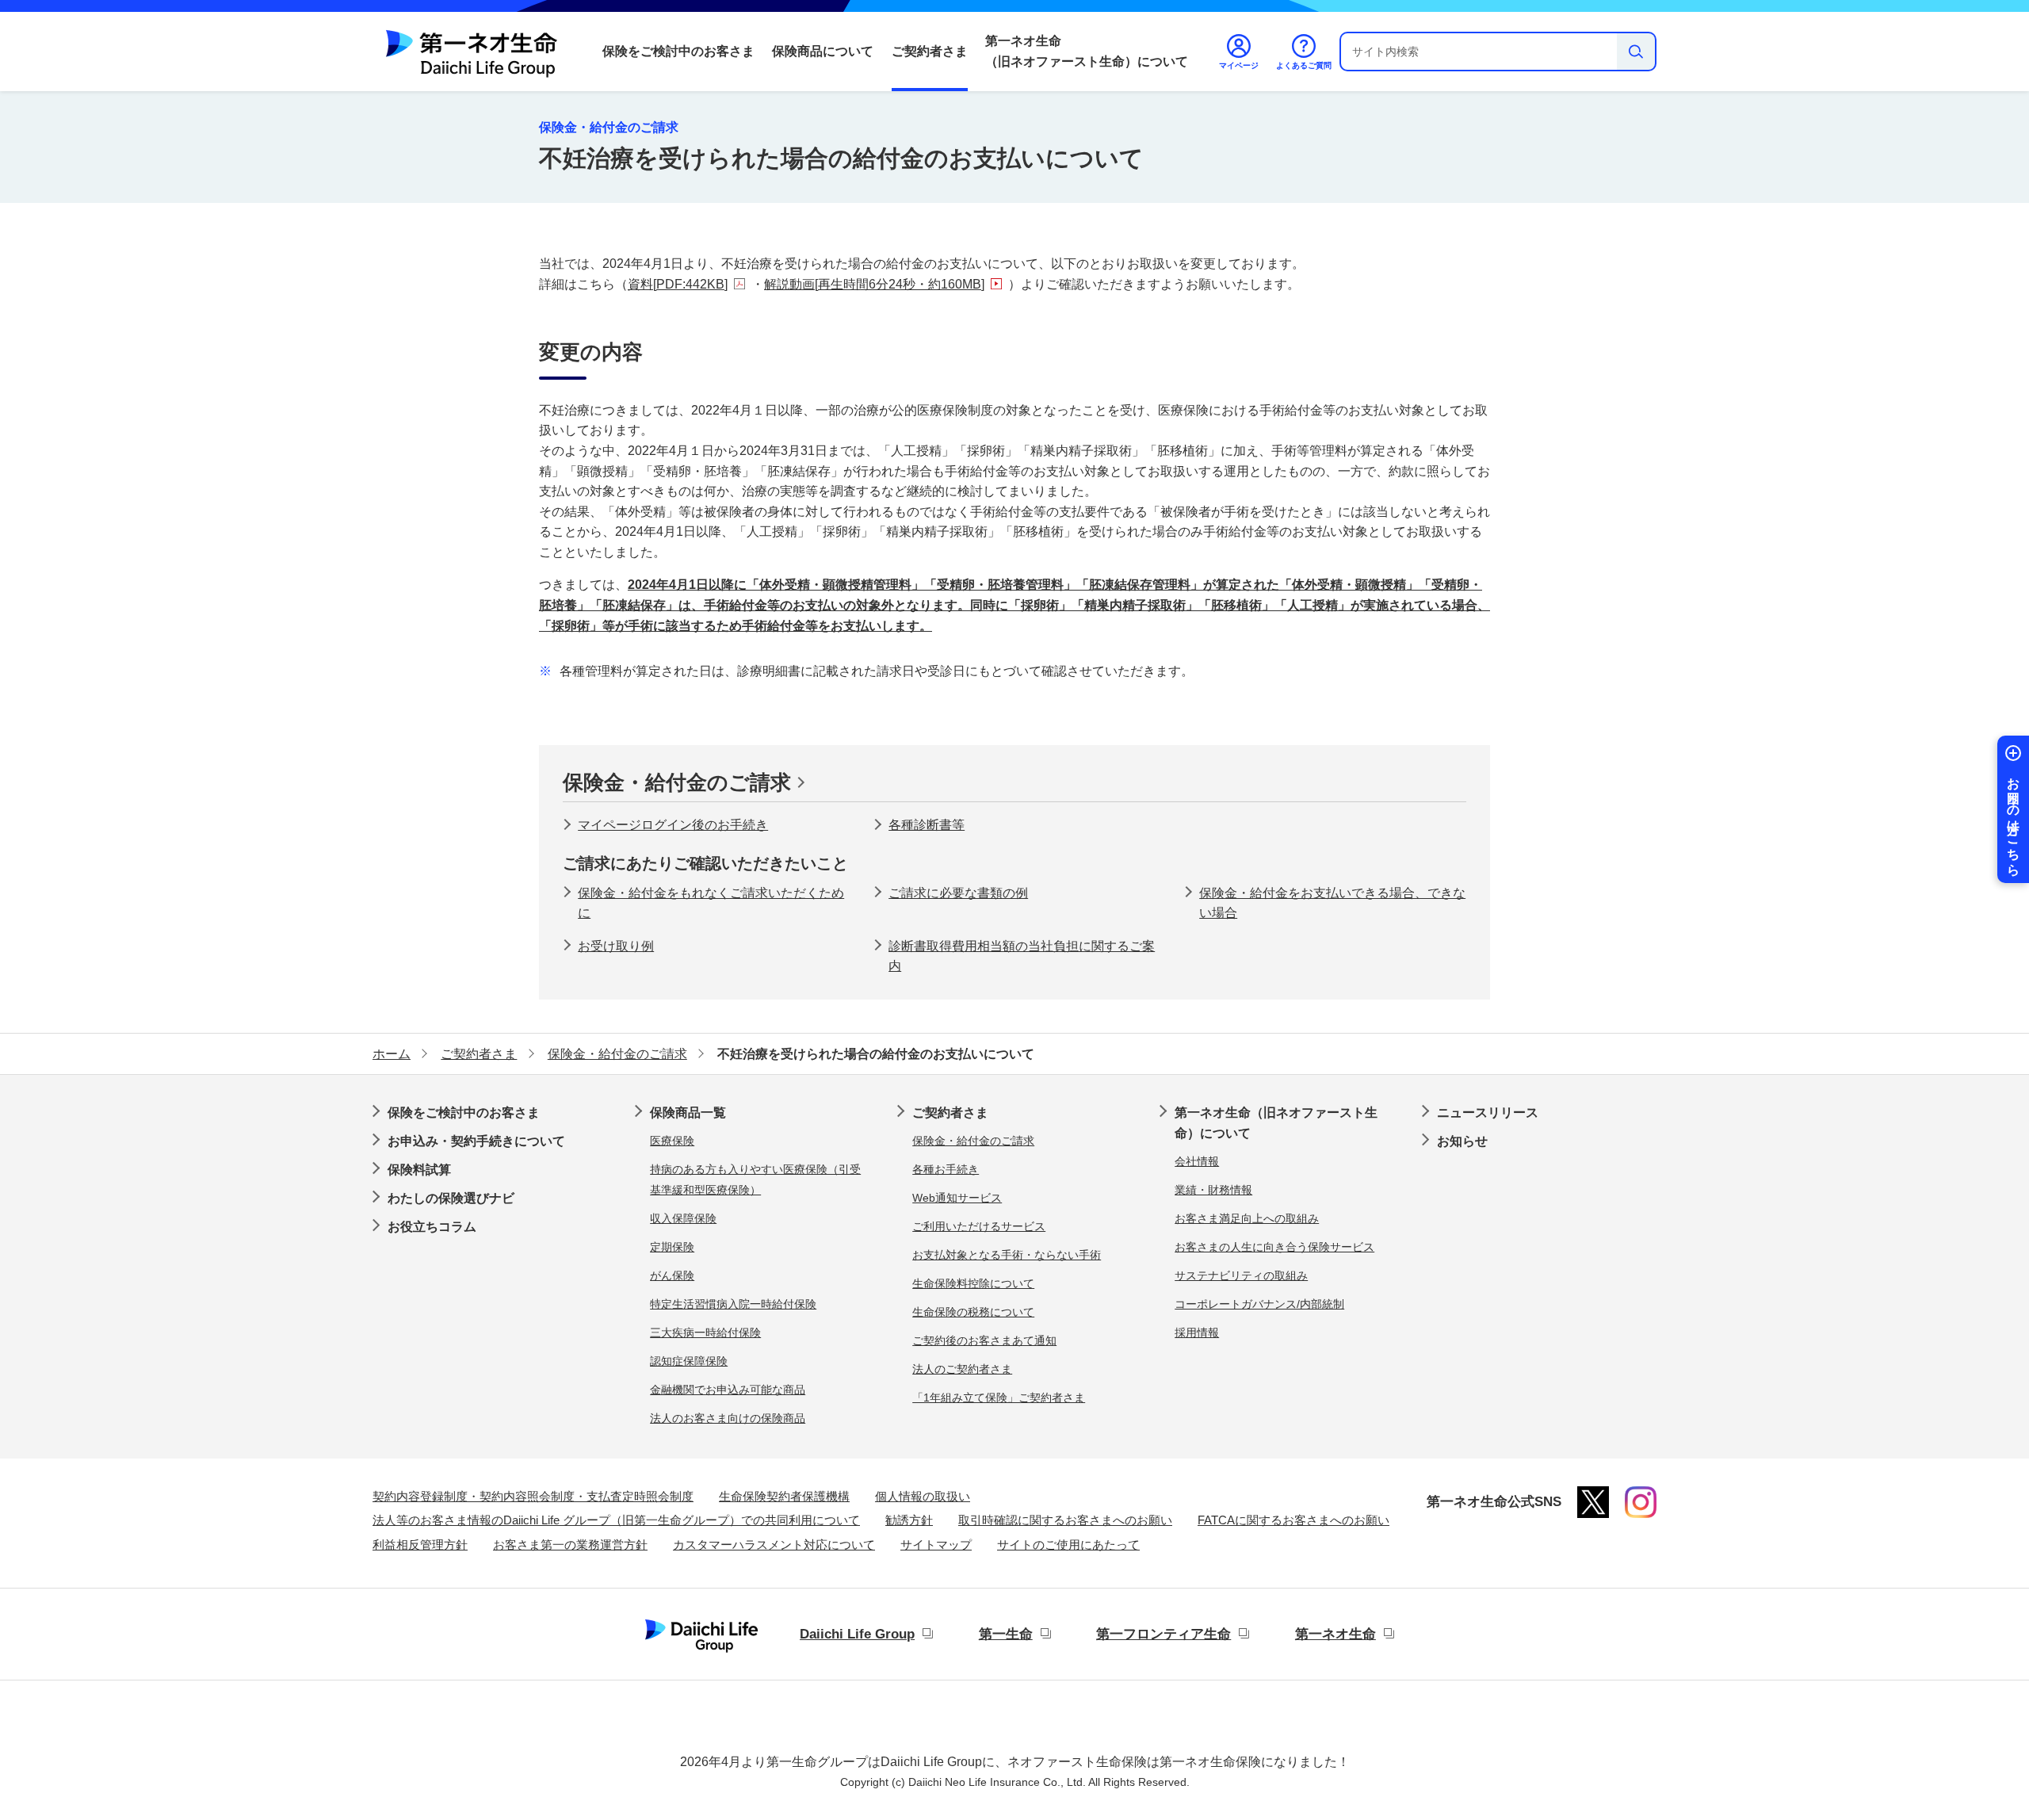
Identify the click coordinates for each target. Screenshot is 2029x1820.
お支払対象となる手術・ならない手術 (1007, 1255)
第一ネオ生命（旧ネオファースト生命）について (1087, 51)
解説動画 (874, 284)
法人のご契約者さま (962, 1369)
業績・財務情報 (1213, 1190)
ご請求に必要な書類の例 (958, 893)
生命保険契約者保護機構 (784, 1496)
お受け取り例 (616, 946)
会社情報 (1197, 1161)
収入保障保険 (683, 1218)
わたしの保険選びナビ (451, 1198)
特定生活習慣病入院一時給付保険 (733, 1304)
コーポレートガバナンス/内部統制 (1259, 1304)
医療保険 (672, 1141)
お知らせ (1462, 1141)
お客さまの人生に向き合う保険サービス (1274, 1247)
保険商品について (823, 51)
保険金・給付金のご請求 (677, 782)
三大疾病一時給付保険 (705, 1332)
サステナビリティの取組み (1241, 1275)
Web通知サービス (957, 1198)
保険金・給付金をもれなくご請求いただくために (711, 903)
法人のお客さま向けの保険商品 (728, 1418)
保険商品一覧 (688, 1113)
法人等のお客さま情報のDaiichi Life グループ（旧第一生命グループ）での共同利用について (616, 1520)
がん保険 (672, 1275)
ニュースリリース (1488, 1113)
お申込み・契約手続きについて (476, 1141)
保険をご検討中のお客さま (678, 51)
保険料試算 (419, 1170)
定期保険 (672, 1247)
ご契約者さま (930, 51)
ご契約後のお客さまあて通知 (984, 1340)
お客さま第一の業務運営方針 (570, 1545)
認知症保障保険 (689, 1361)
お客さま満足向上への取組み (1247, 1218)
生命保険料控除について (973, 1283)
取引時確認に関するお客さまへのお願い (1065, 1520)
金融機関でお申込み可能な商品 (728, 1390)
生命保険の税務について (973, 1312)
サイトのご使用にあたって (1068, 1545)
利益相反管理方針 (420, 1545)
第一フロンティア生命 (1164, 1634)
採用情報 (1197, 1332)
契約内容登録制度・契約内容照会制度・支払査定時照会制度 (533, 1496)
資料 (678, 284)
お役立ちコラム (432, 1227)
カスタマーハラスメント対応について (774, 1545)
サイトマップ (936, 1545)
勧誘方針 (909, 1520)
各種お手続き (946, 1169)
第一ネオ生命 (1335, 1634)
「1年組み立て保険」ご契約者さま (999, 1397)
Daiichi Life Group (857, 1634)
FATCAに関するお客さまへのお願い (1293, 1520)
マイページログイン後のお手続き (673, 825)
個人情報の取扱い (923, 1496)
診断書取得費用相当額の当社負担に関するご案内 (1022, 956)
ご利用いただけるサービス (979, 1226)
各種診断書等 (927, 825)
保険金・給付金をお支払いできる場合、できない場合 (1332, 903)
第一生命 (1006, 1634)
